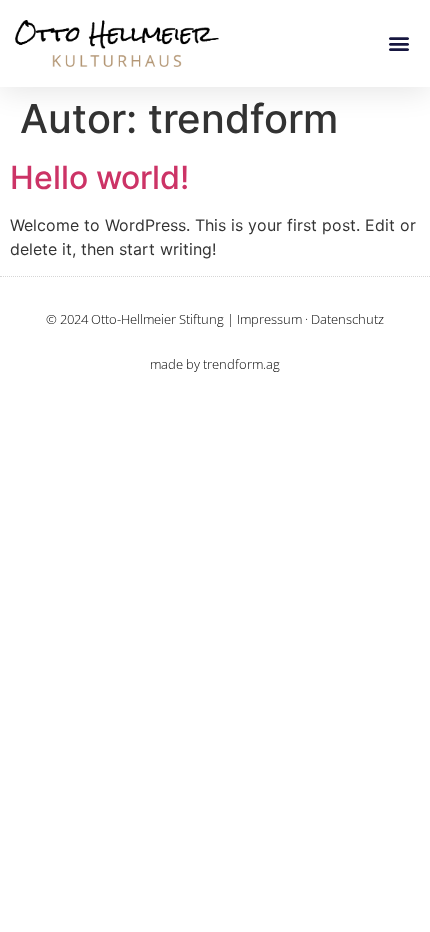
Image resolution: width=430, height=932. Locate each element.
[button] (398, 43)
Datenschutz (347, 319)
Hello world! (99, 177)
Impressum (269, 319)
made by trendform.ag (215, 364)
